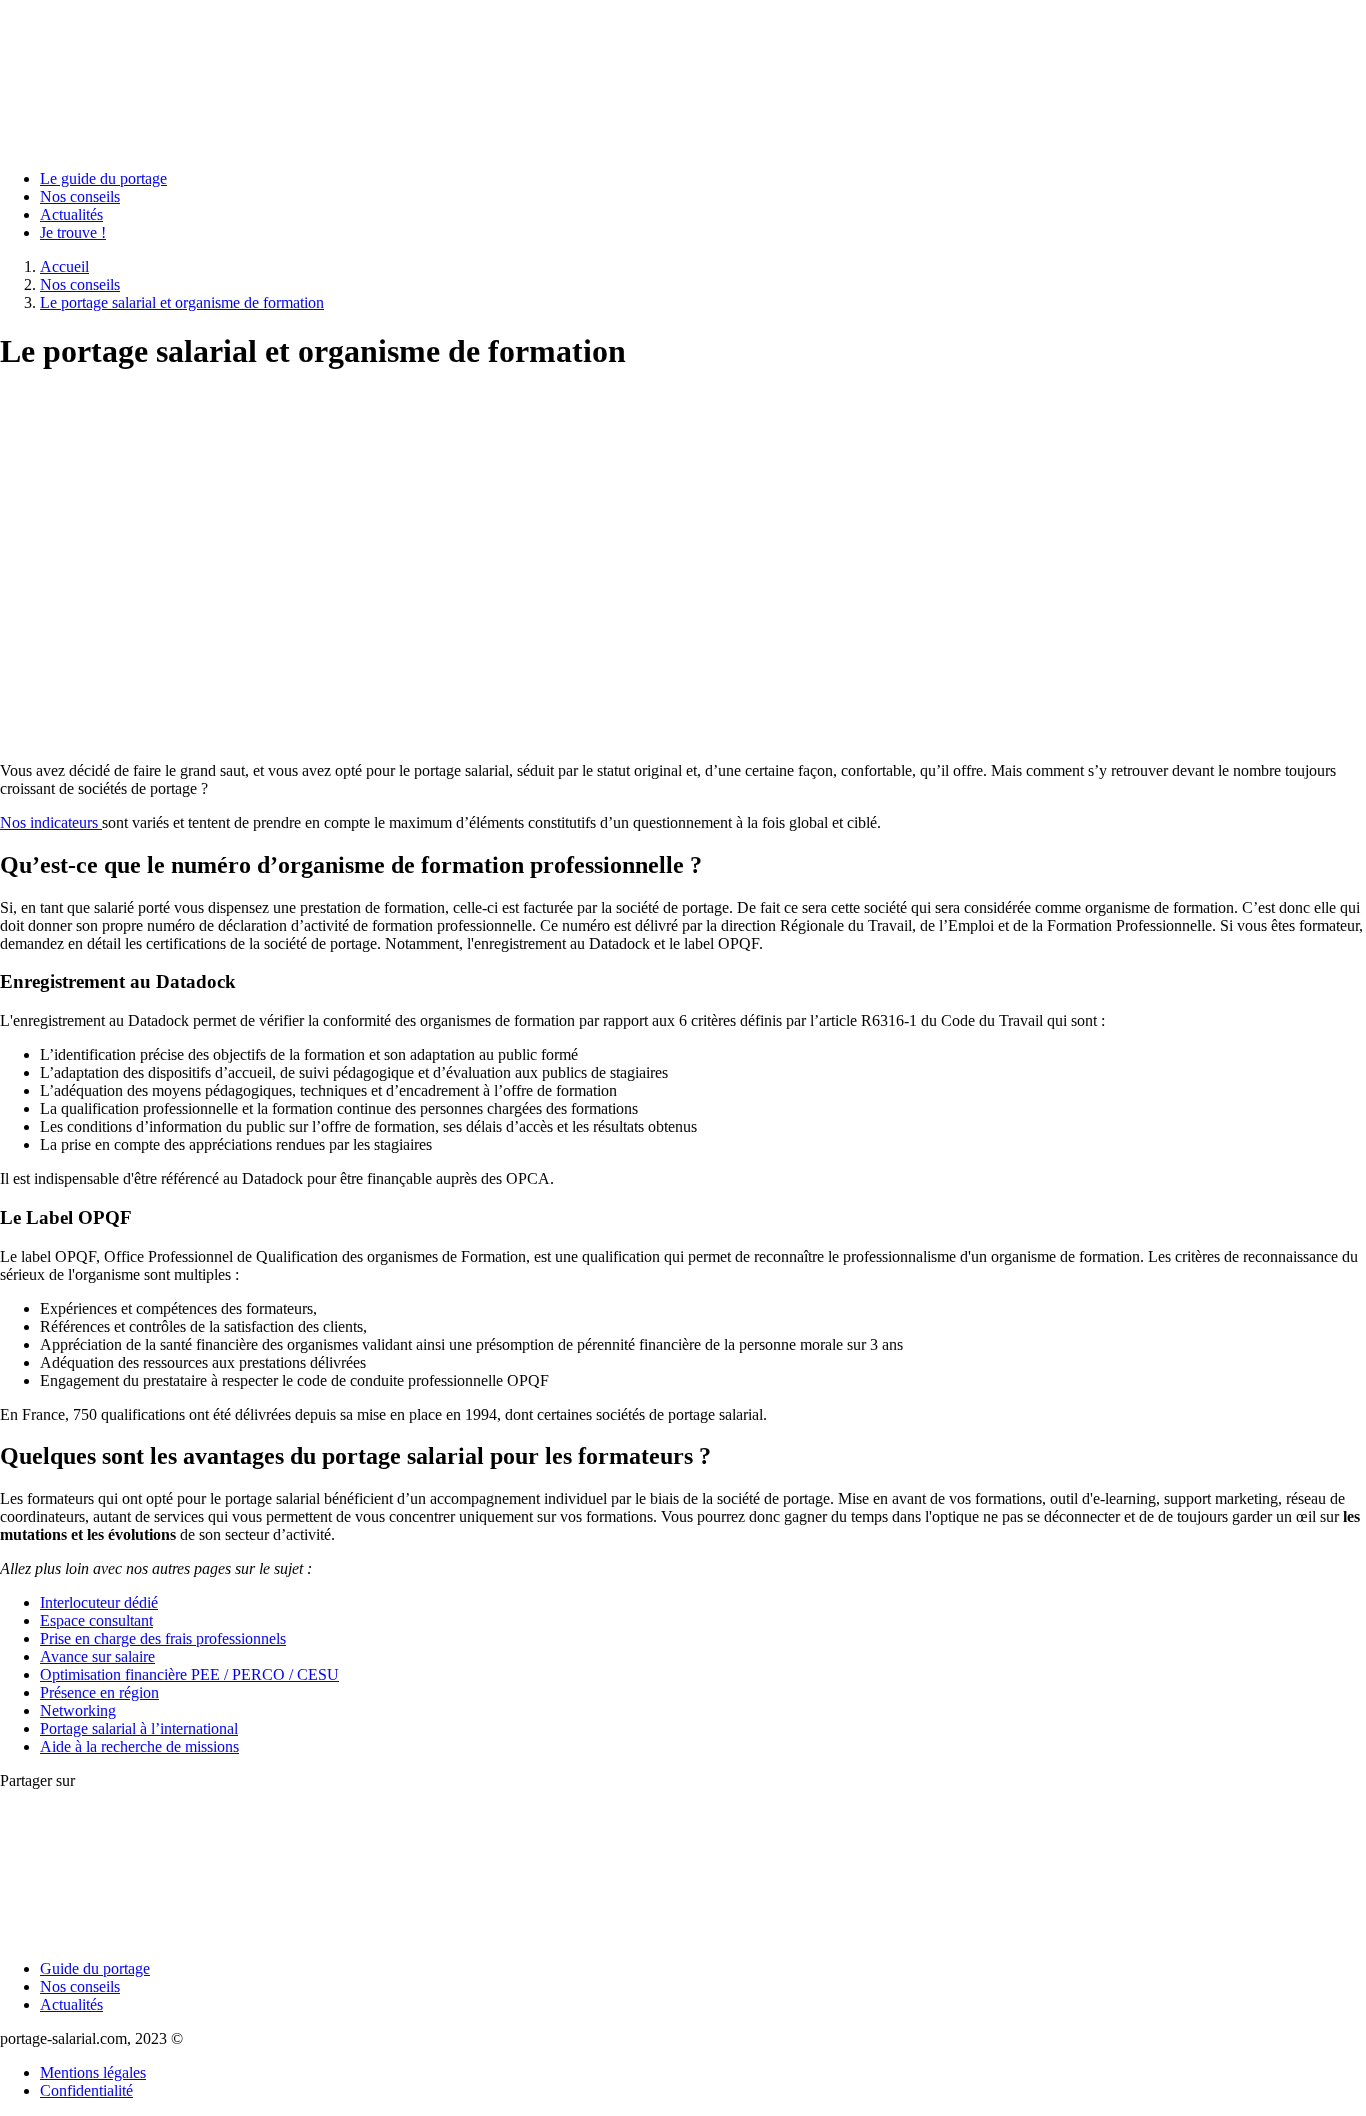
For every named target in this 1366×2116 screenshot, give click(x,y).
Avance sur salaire (97, 1656)
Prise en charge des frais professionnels (163, 1638)
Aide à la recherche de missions (139, 1746)
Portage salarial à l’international (139, 1728)
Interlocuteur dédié (99, 1602)
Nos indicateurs (51, 822)
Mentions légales (93, 2072)
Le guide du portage (103, 178)
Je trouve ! (73, 232)
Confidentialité (86, 2090)
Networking (78, 1710)
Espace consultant (96, 1620)
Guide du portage (95, 1968)
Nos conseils (80, 196)
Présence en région (99, 1692)
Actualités (71, 214)
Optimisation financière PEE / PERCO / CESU (189, 1674)
